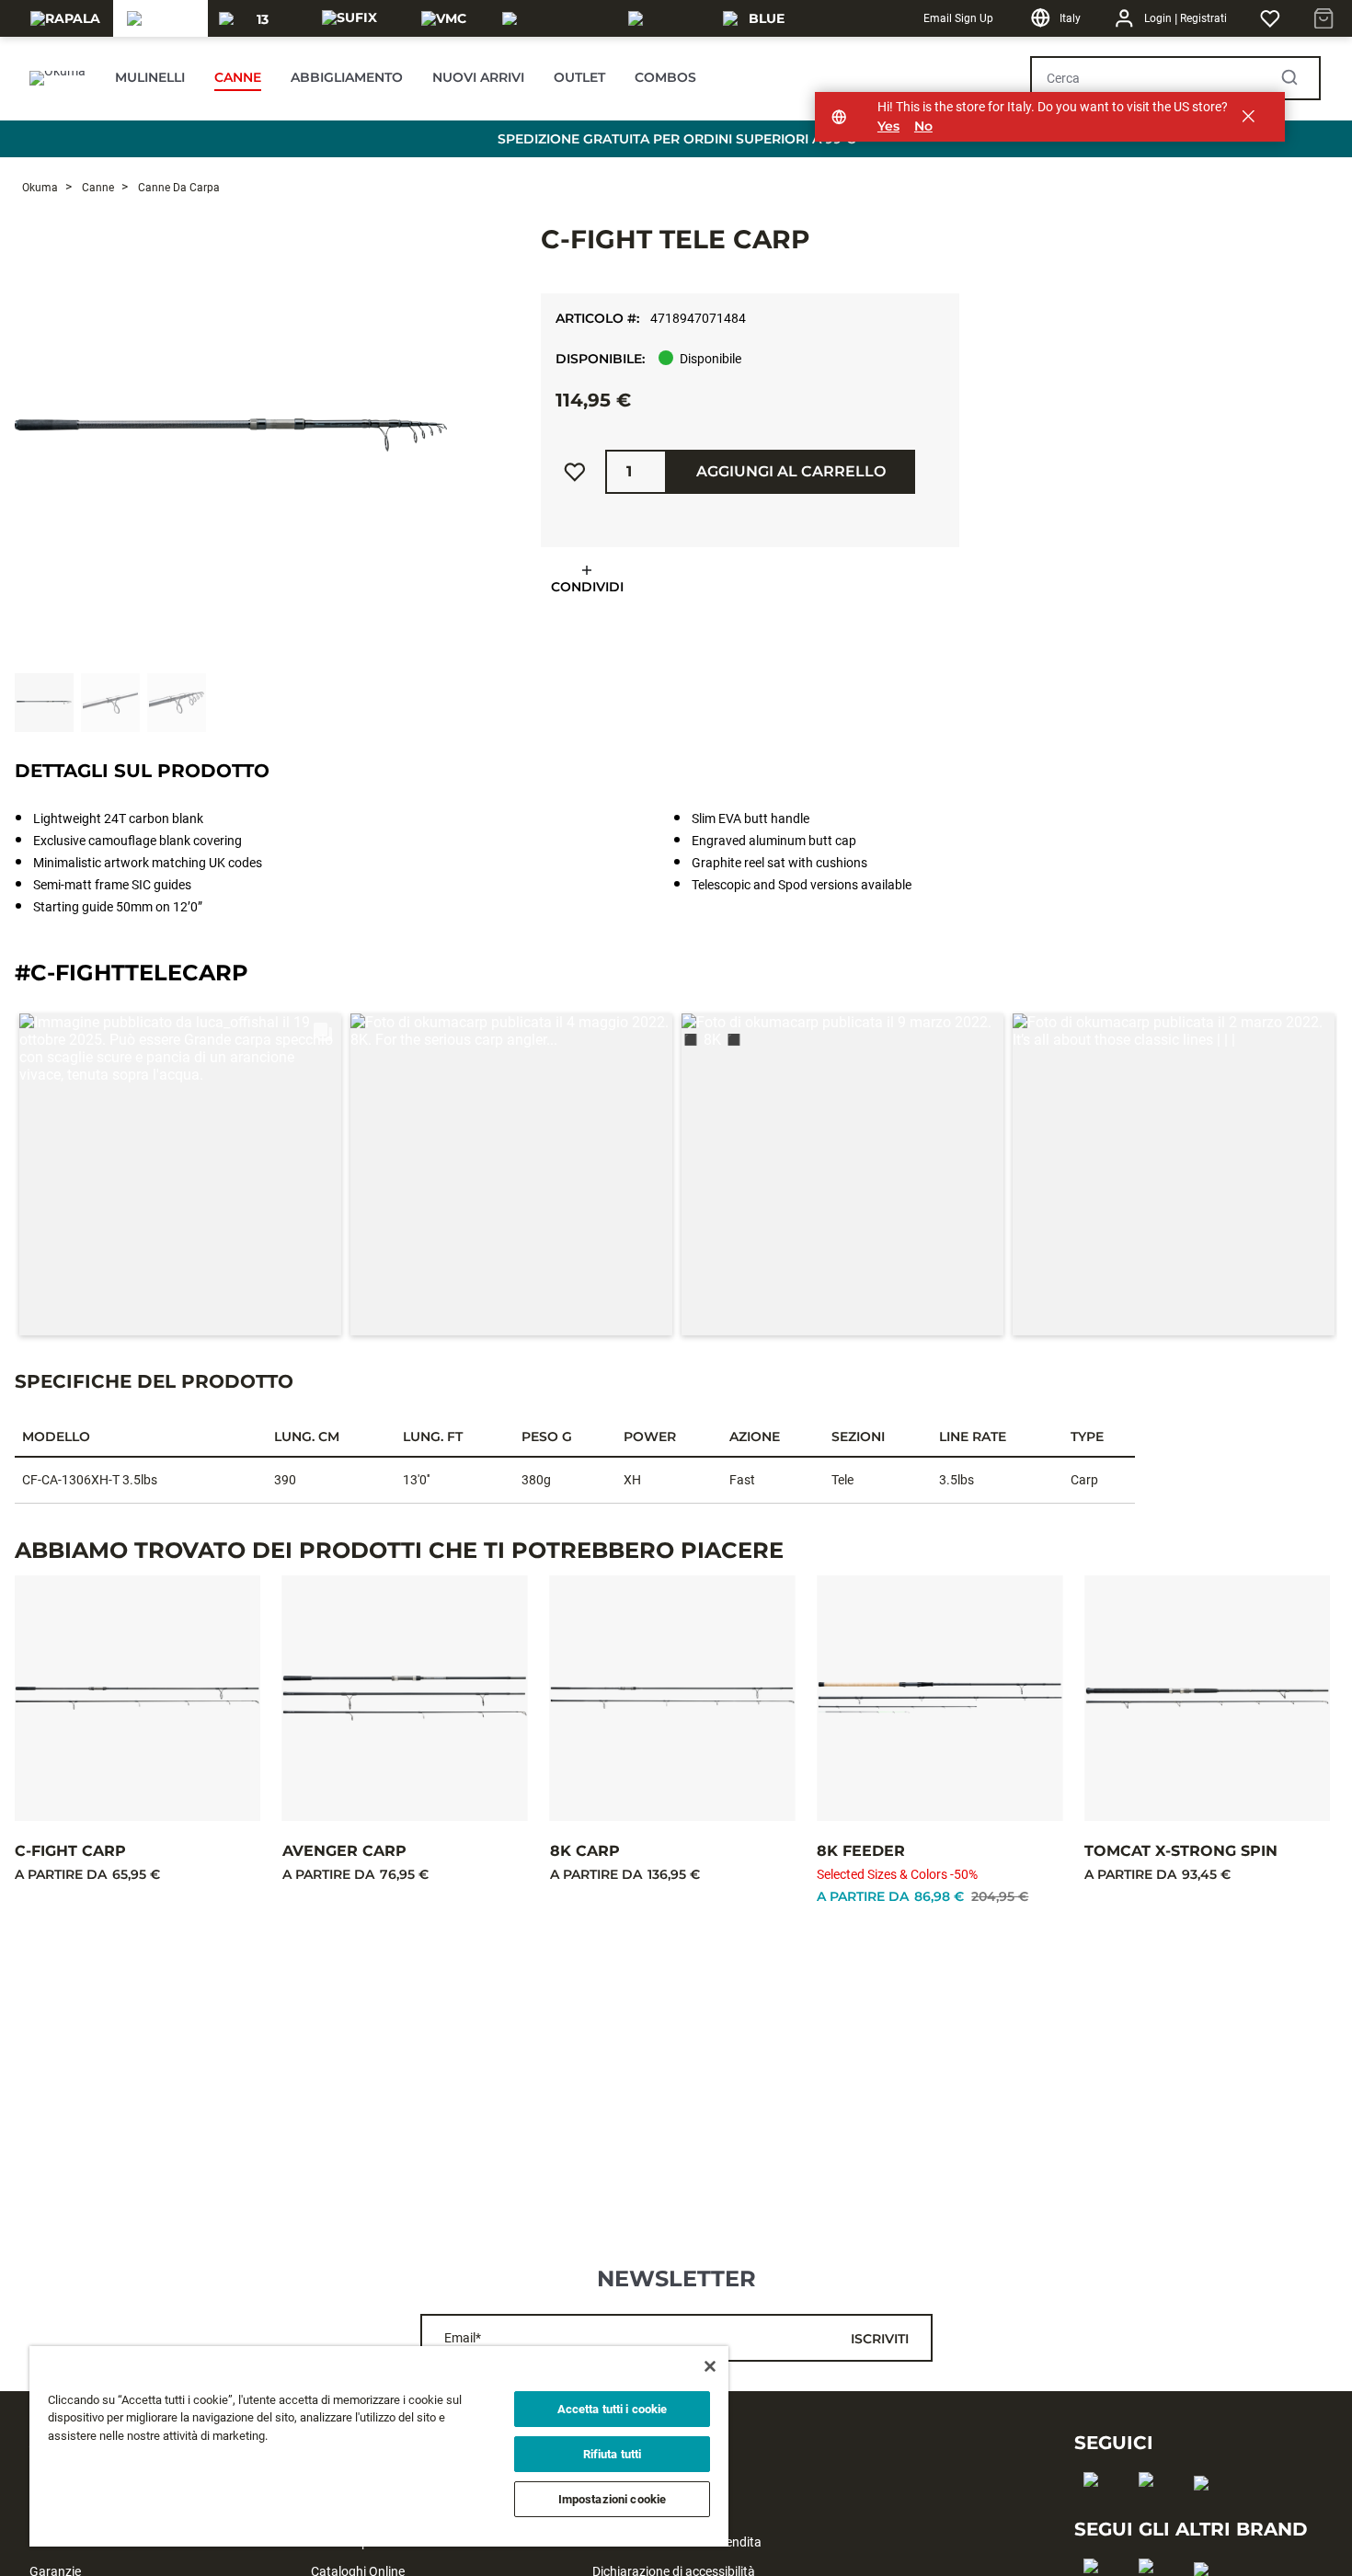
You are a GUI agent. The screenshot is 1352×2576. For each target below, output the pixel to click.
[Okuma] (160, 18)
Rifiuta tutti (613, 2454)
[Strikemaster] (554, 18)
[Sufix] (349, 18)
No (923, 126)
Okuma (40, 188)
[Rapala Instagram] (1152, 2509)
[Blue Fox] (759, 18)
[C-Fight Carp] (137, 1698)
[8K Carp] (673, 1698)
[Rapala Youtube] (1207, 2513)
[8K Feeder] (940, 1698)
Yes (888, 126)
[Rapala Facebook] (1097, 2509)
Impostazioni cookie (612, 2499)
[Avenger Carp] (405, 1698)
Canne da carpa (178, 188)
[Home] (57, 78)
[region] (379, 2446)
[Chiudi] (710, 2366)
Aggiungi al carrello (791, 471)
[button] (180, 1174)
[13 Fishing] (255, 18)
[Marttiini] (665, 18)
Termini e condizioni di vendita (677, 2542)
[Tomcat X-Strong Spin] (1207, 1698)
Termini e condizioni (648, 2513)
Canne (97, 188)
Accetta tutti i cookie (613, 2409)
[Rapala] (65, 18)
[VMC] (444, 18)
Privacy (613, 2483)
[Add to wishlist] (575, 472)
